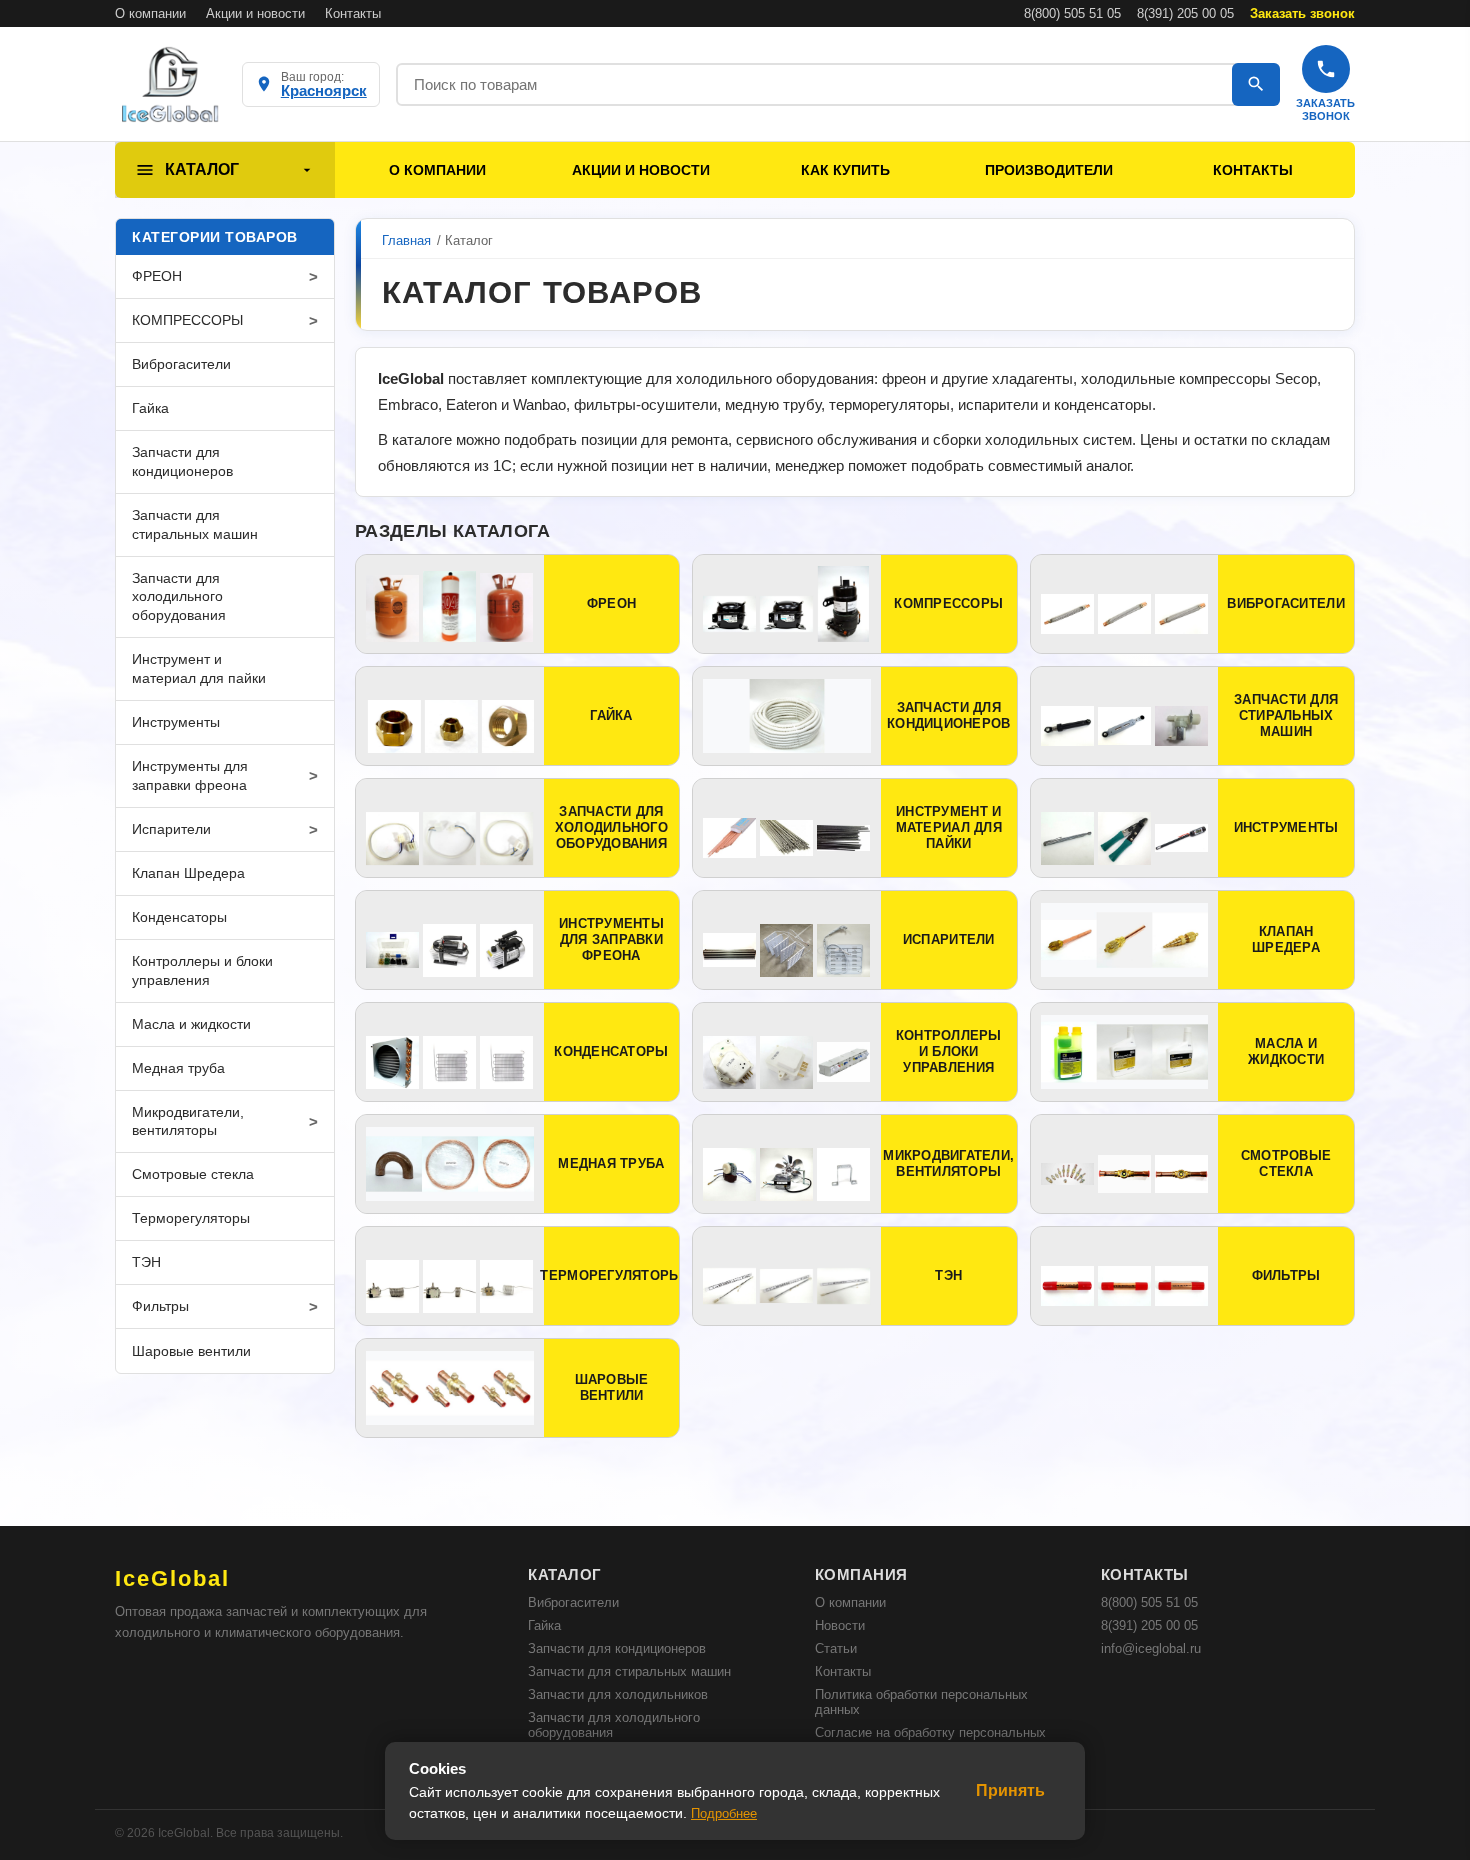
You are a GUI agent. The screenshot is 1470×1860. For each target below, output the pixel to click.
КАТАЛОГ (202, 169)
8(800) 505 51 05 (1072, 13)
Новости (840, 1625)
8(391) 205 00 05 (1185, 13)
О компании (150, 13)
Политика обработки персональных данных (921, 1702)
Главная (406, 240)
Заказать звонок (1302, 13)
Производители (1049, 170)
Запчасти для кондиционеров (617, 1648)
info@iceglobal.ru (1151, 1648)
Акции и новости (255, 13)
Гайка (544, 1625)
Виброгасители (573, 1602)
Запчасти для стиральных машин (629, 1671)
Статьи (836, 1648)
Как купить (845, 170)
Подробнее (724, 1813)
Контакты (353, 13)
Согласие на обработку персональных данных (930, 1740)
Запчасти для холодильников (618, 1694)
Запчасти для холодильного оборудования (614, 1725)
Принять (1010, 1790)
